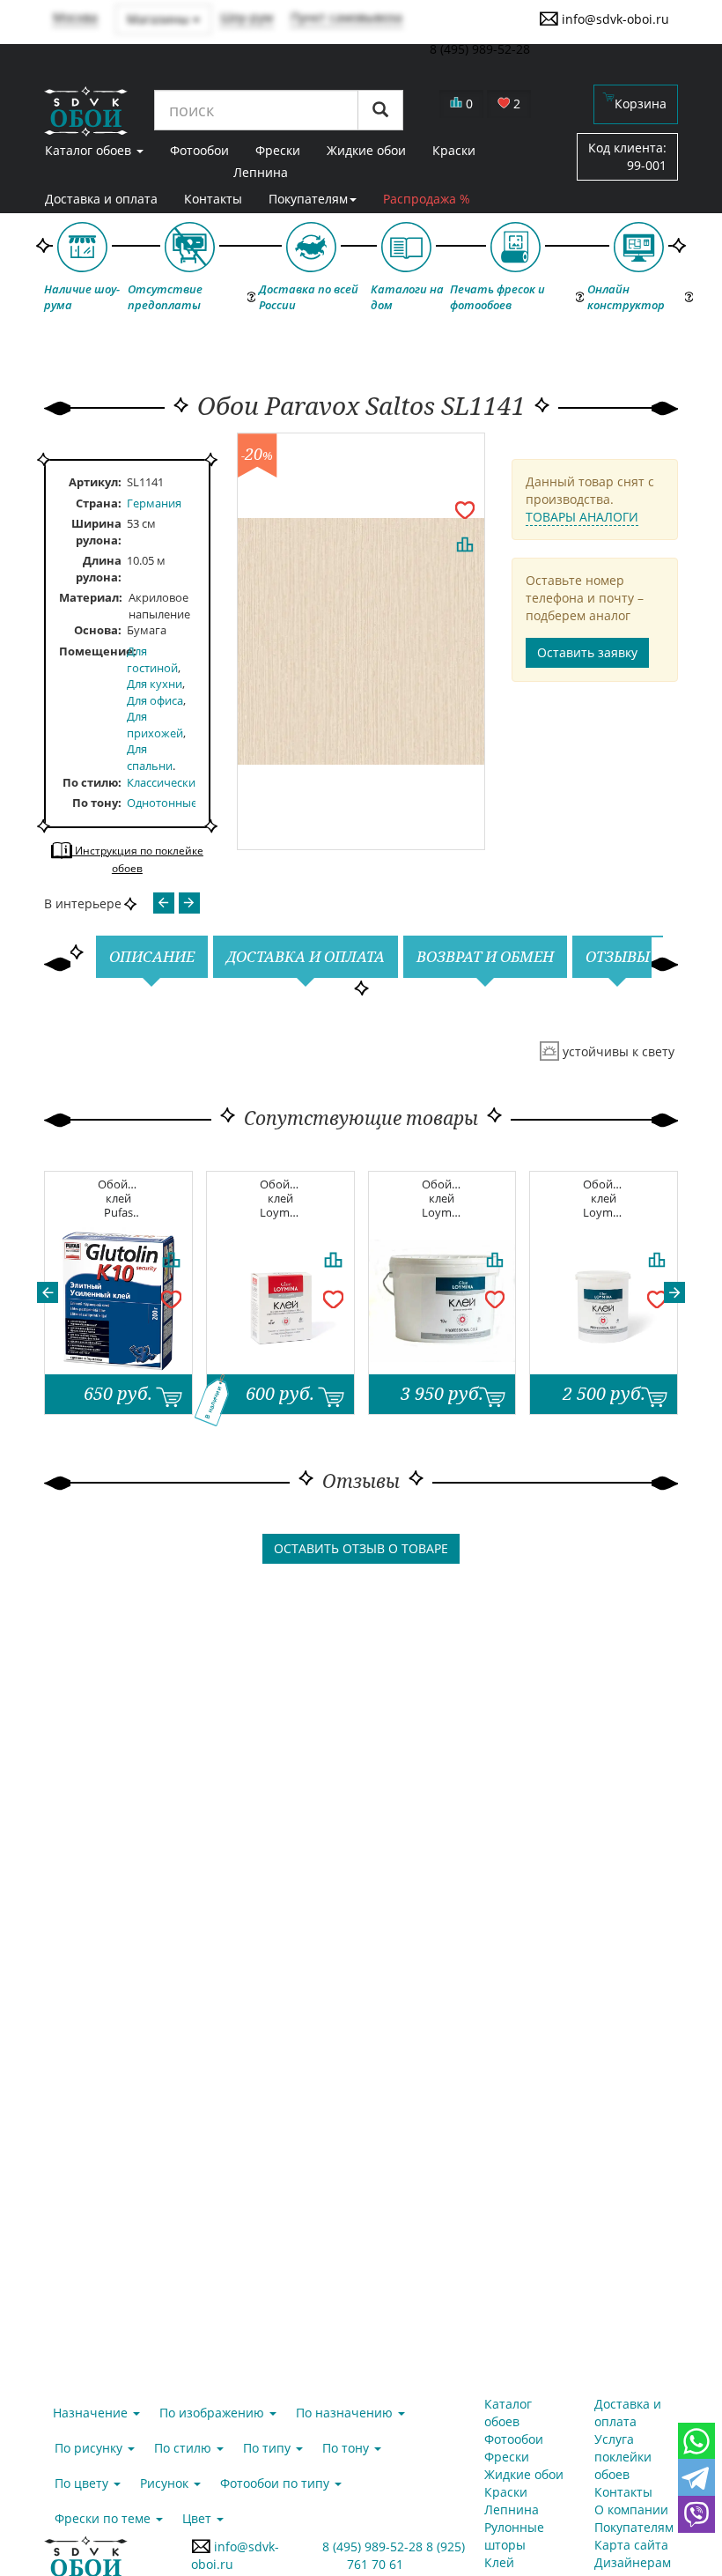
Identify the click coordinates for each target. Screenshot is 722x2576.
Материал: (91, 597)
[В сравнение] (465, 544)
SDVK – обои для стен (86, 111)
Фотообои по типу (276, 2483)
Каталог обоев (508, 2413)
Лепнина (261, 172)
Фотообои (514, 2439)
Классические (164, 782)
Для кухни (155, 684)
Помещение (93, 651)
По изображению (214, 2413)
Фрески (507, 2457)
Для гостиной (152, 659)
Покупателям (308, 199)
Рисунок (166, 2483)
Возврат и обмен (485, 956)
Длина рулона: (99, 569)
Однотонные (162, 803)
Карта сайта (631, 2545)
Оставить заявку (587, 652)
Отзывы (618, 956)
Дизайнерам (633, 2562)
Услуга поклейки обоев (623, 2457)
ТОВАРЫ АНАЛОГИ (582, 517)
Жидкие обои (524, 2474)
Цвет (199, 2518)
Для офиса (155, 700)
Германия (154, 503)
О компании (631, 2509)
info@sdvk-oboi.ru (614, 19)
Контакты (213, 199)
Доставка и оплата (101, 199)
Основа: (98, 630)
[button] (48, 1292)
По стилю (90, 782)
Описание (152, 956)
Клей (499, 2562)
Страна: (99, 503)
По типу (269, 2448)
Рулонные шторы (514, 2536)
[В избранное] (465, 509)
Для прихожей (155, 725)
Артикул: (95, 482)
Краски (506, 2492)
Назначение (92, 2413)
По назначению (346, 2413)
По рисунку (90, 2448)
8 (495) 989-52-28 (375, 2546)
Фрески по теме (104, 2518)
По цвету (83, 2483)
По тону (95, 803)
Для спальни (150, 757)
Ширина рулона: (96, 532)
